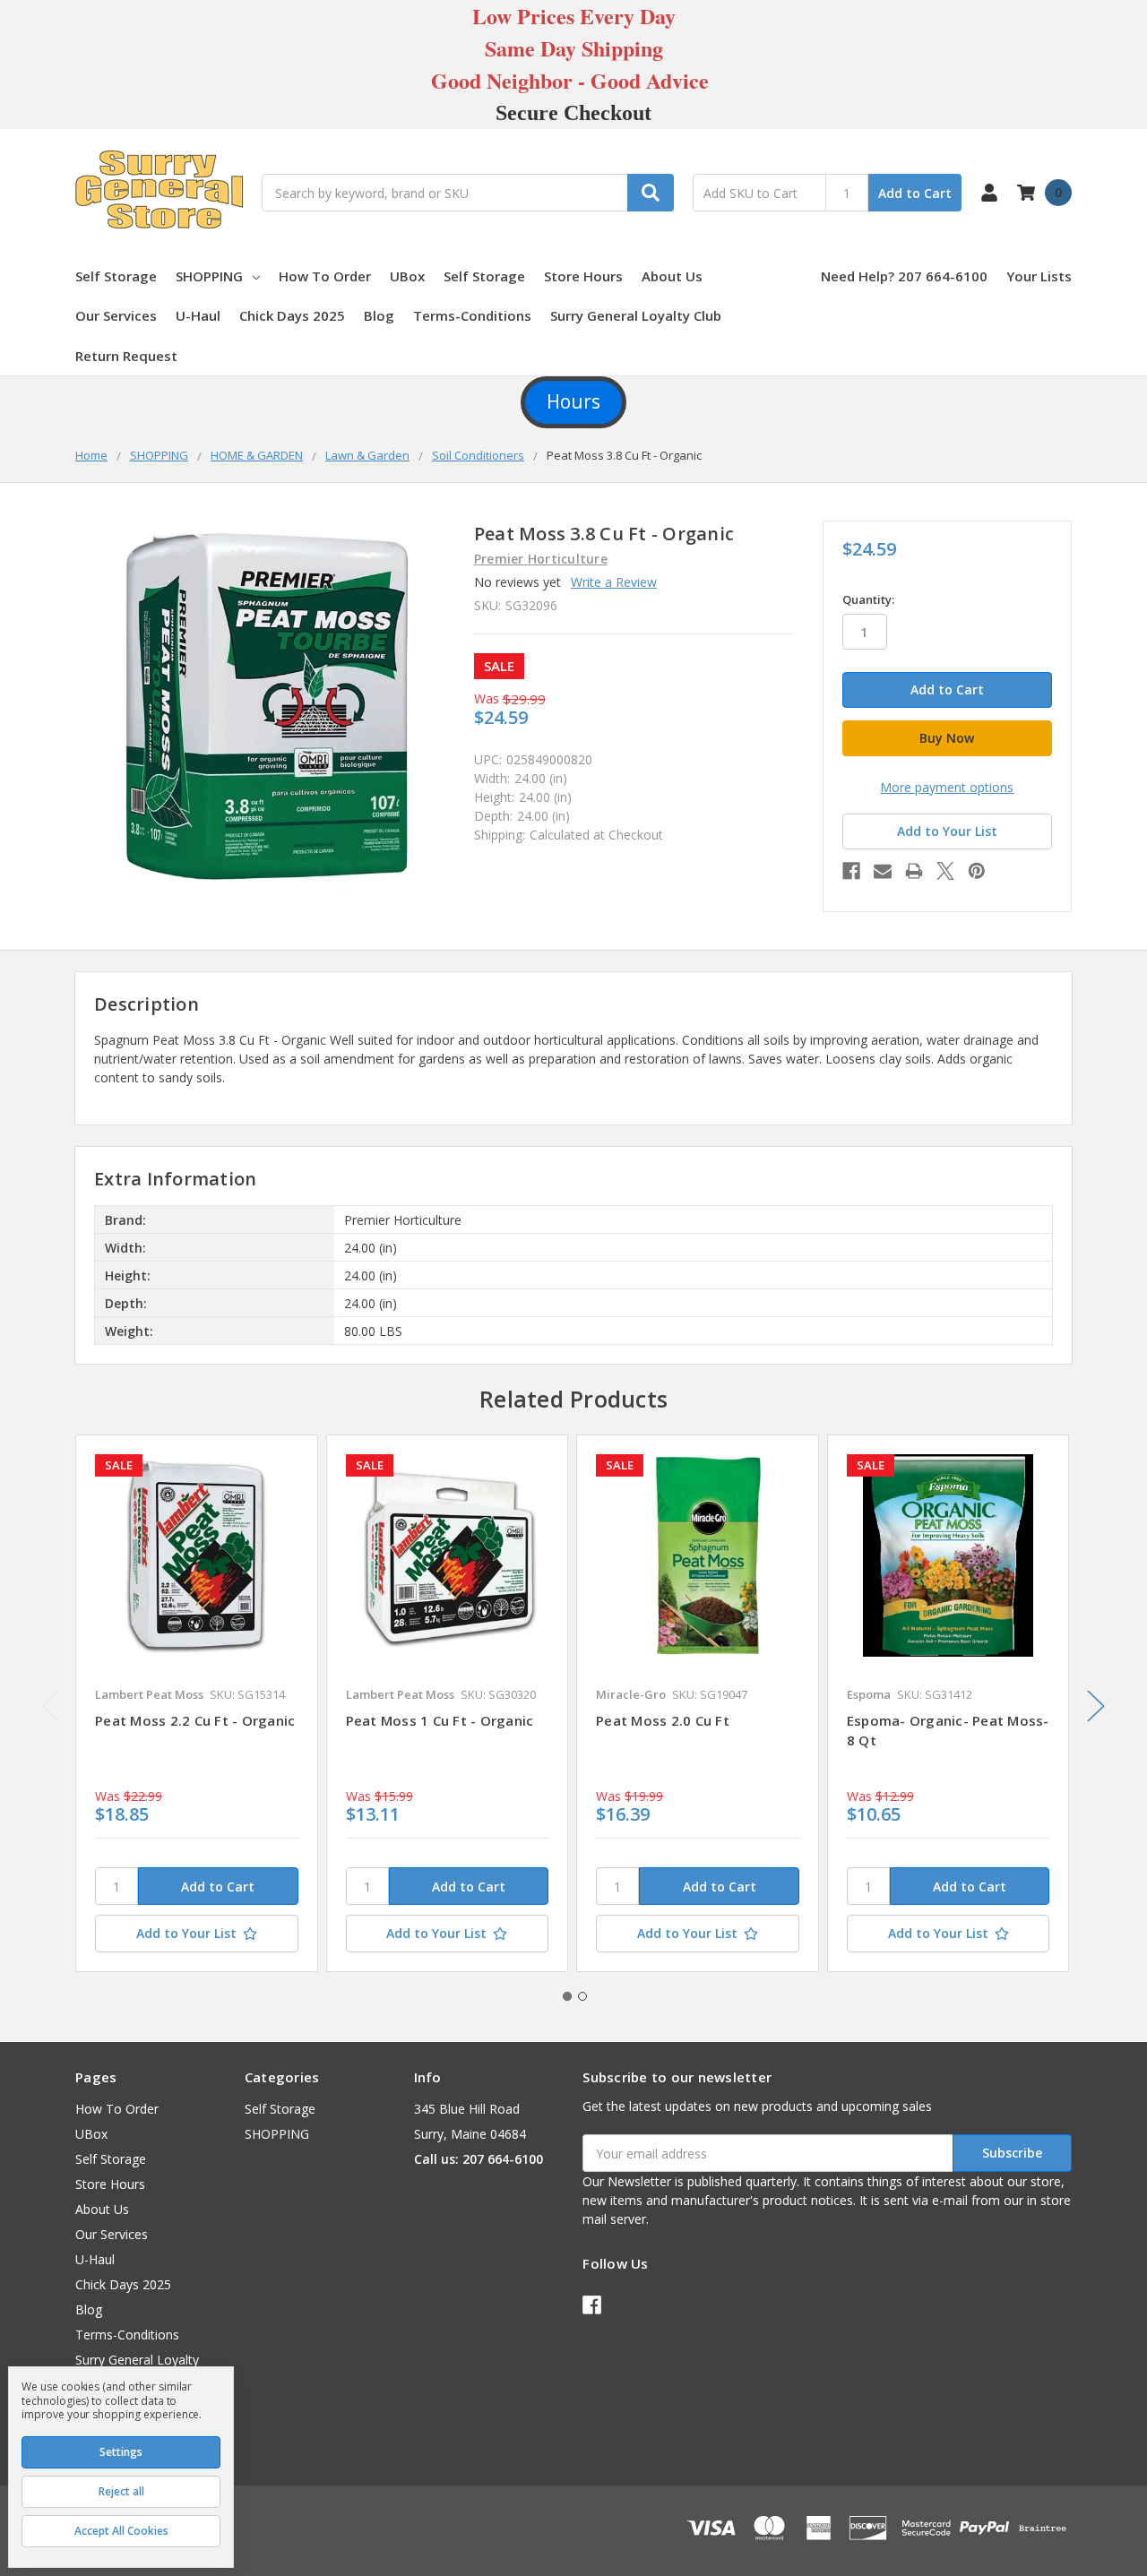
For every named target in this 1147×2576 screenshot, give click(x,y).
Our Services (116, 315)
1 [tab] (567, 1996)
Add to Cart (915, 193)
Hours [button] (573, 401)
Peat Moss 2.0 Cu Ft (663, 1720)
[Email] (883, 871)
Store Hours (583, 276)
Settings (121, 2452)
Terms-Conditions (472, 315)
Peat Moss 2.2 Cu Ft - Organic (195, 1720)
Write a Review (614, 582)
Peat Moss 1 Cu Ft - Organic (440, 1720)
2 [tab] (582, 1996)
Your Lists (1039, 276)
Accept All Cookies (121, 2531)
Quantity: (868, 599)
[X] (945, 871)
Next (1096, 1706)
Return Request (126, 356)
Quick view (197, 1555)
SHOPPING (209, 276)
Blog (379, 315)
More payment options (947, 787)
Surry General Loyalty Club (636, 315)
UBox (407, 276)
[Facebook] (851, 871)
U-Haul (198, 315)
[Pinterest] (977, 871)
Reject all (121, 2491)
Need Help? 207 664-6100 (904, 276)
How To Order (325, 276)
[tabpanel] (196, 1703)
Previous (51, 1706)
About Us (672, 276)
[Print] (914, 871)
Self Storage (116, 276)
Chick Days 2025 (292, 315)
